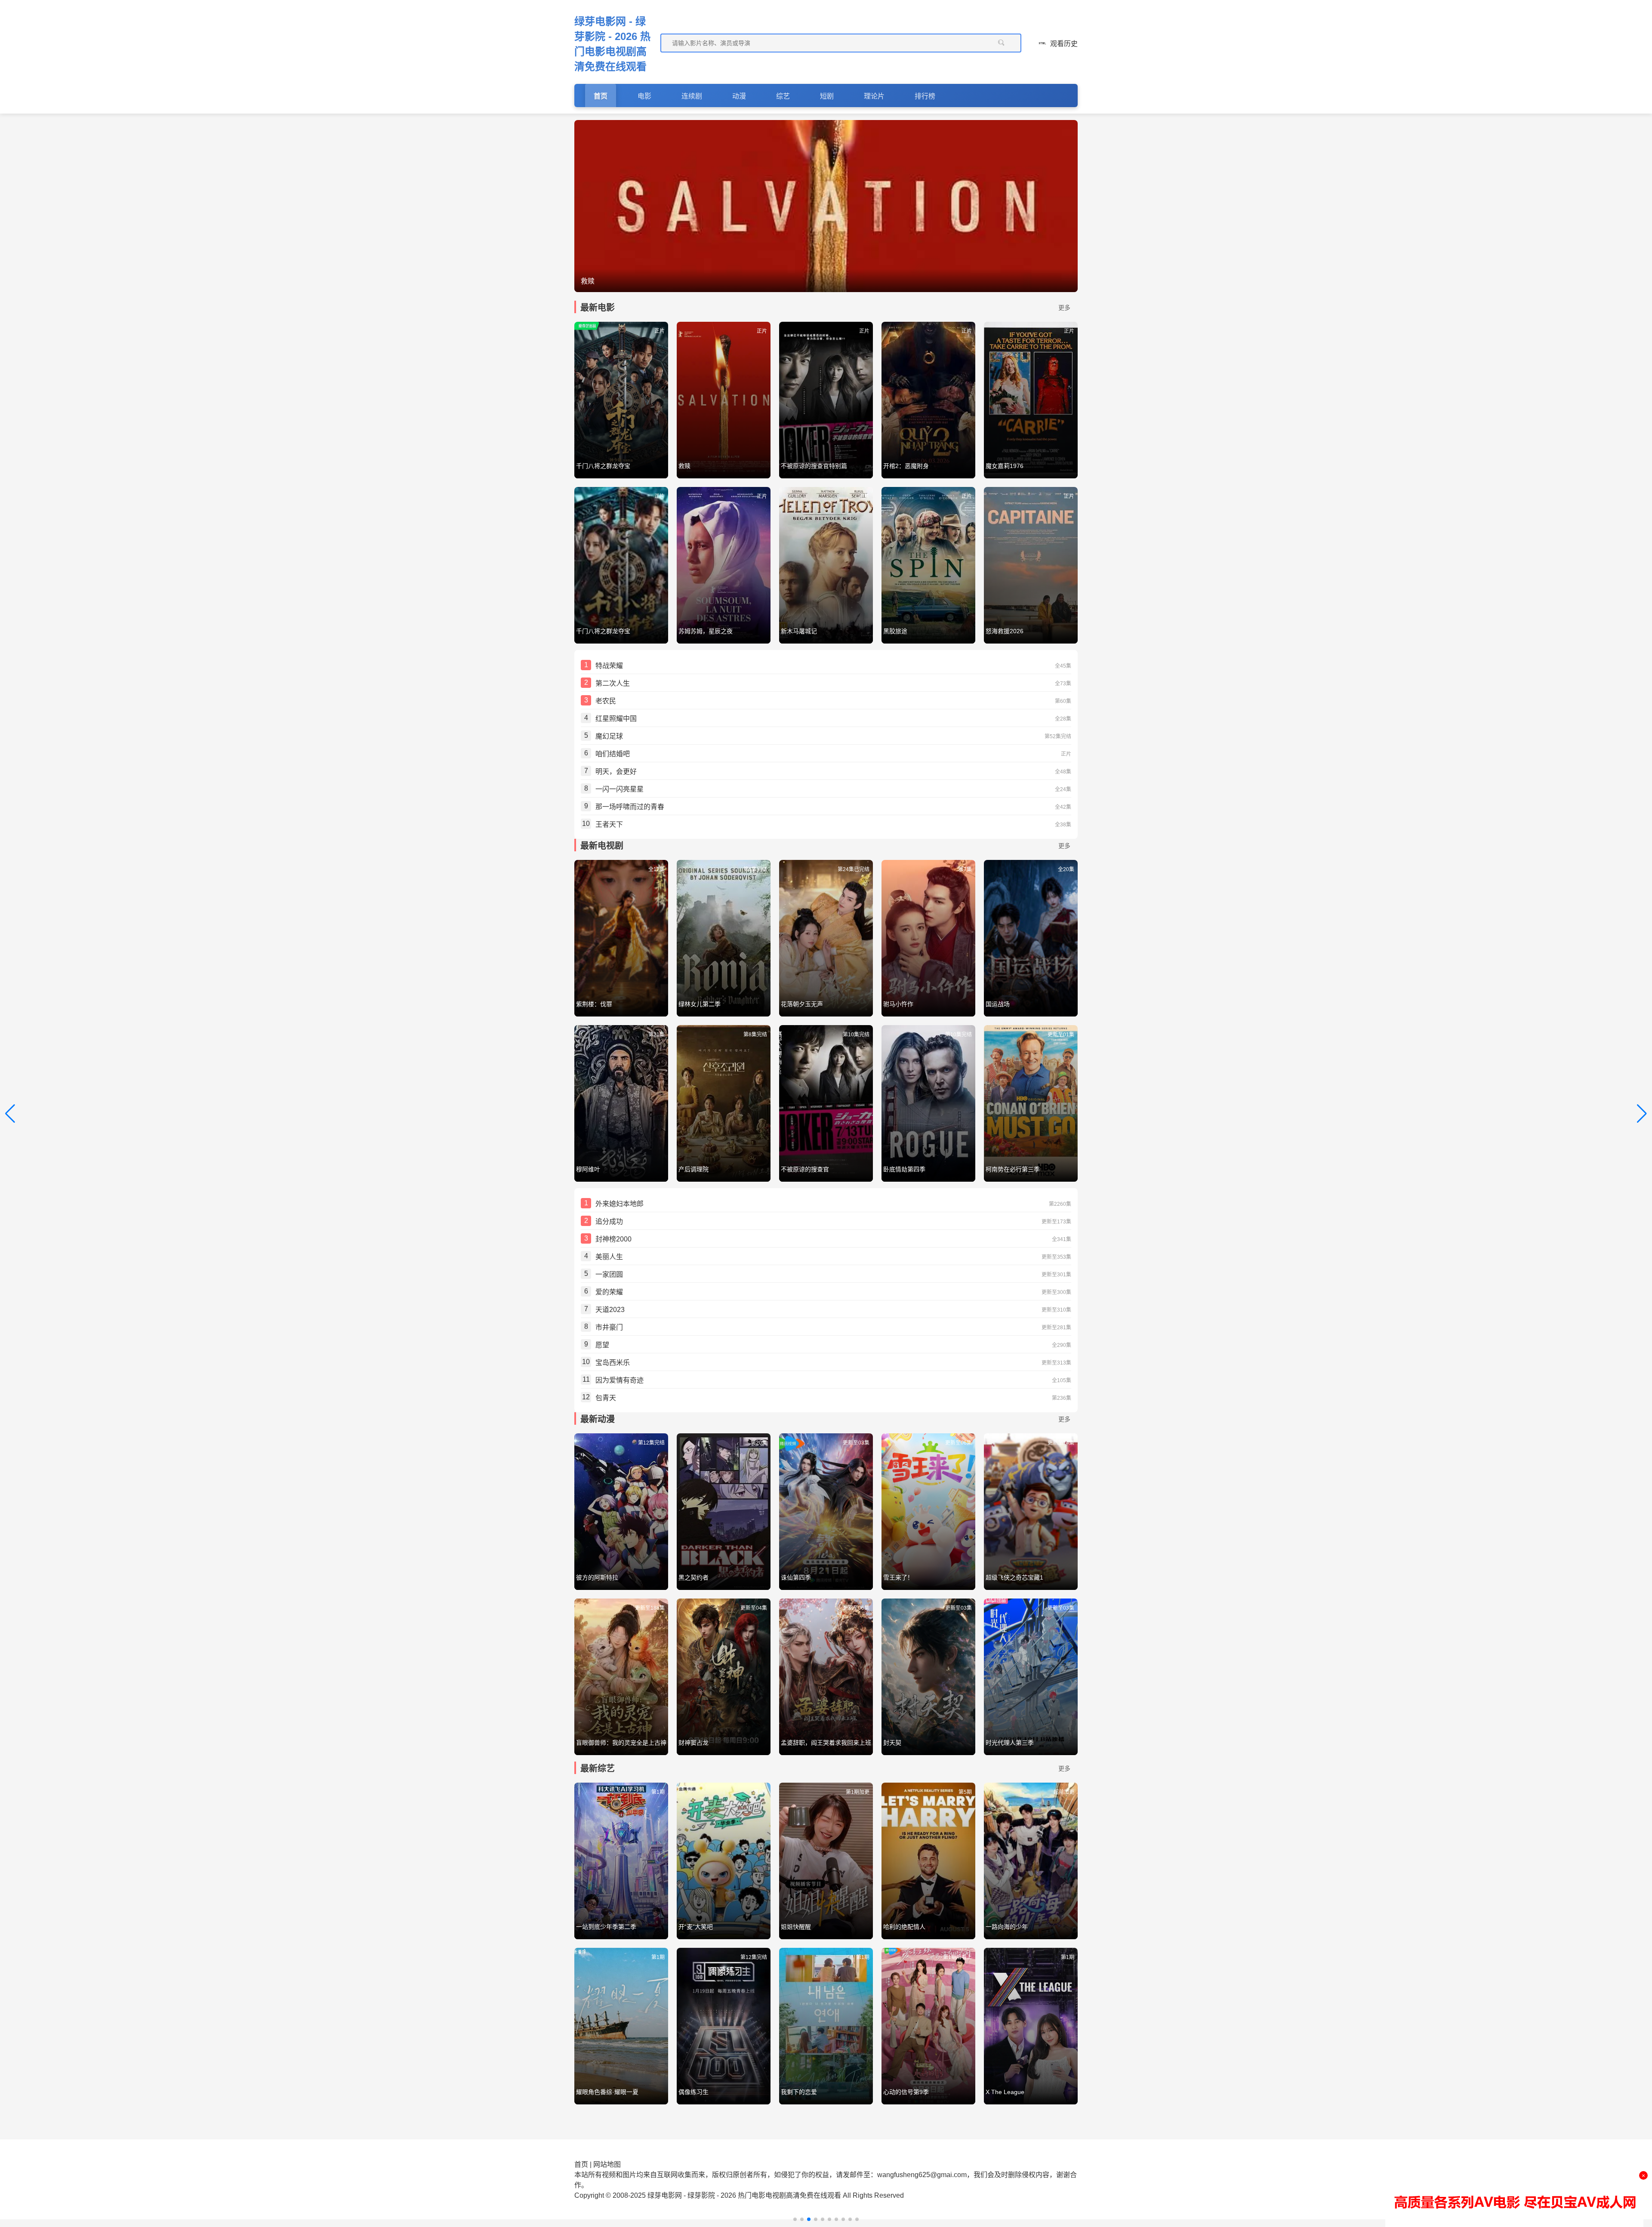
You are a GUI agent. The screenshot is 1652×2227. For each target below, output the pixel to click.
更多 (1064, 308)
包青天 (606, 1398)
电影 (644, 96)
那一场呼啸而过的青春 (630, 807)
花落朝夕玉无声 (802, 1004)
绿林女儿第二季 (700, 1004)
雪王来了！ (898, 1577)
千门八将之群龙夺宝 (603, 466)
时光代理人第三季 (1010, 1743)
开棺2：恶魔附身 (906, 466)
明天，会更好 (616, 772)
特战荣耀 (609, 666)
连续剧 (692, 96)
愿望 (602, 1345)
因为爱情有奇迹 (619, 1380)
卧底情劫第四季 (904, 1169)
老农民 (606, 701)
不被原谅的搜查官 (805, 1169)
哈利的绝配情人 (904, 1927)
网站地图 (607, 2164)
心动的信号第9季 (906, 2092)
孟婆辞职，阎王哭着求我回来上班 (826, 1743)
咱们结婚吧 (613, 754)
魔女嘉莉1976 (1005, 466)
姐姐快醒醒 (796, 1927)
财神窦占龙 (693, 1743)
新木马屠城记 (799, 631)
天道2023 (610, 1310)
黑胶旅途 (895, 631)
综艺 (783, 96)
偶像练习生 (693, 2092)
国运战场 (998, 1004)
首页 (601, 96)
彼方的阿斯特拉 (597, 1577)
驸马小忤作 (898, 1004)
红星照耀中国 (616, 719)
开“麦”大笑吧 (696, 1927)
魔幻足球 (609, 736)
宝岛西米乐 (613, 1363)
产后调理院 (693, 1169)
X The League (1005, 2092)
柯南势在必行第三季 (1013, 1169)
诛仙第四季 (796, 1577)
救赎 (684, 466)
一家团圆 (609, 1274)
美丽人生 (609, 1257)
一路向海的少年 (1007, 1927)
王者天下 (609, 824)
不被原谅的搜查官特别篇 (814, 466)
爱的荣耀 (609, 1292)
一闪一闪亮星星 (619, 789)
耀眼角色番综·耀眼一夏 (607, 2092)
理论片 (874, 96)
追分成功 (609, 1221)
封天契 (892, 1743)
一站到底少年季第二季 (606, 1927)
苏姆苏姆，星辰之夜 (706, 631)
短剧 (827, 96)
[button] (795, 2219)
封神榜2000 (613, 1239)
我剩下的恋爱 (799, 2092)
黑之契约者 (693, 1577)
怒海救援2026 (1005, 631)
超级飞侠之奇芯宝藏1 (1014, 1577)
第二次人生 (613, 683)
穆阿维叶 (588, 1169)
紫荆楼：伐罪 (594, 1004)
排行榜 (925, 96)
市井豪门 (609, 1327)
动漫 (739, 96)
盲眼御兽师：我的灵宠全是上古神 (621, 1743)
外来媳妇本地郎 (619, 1204)
